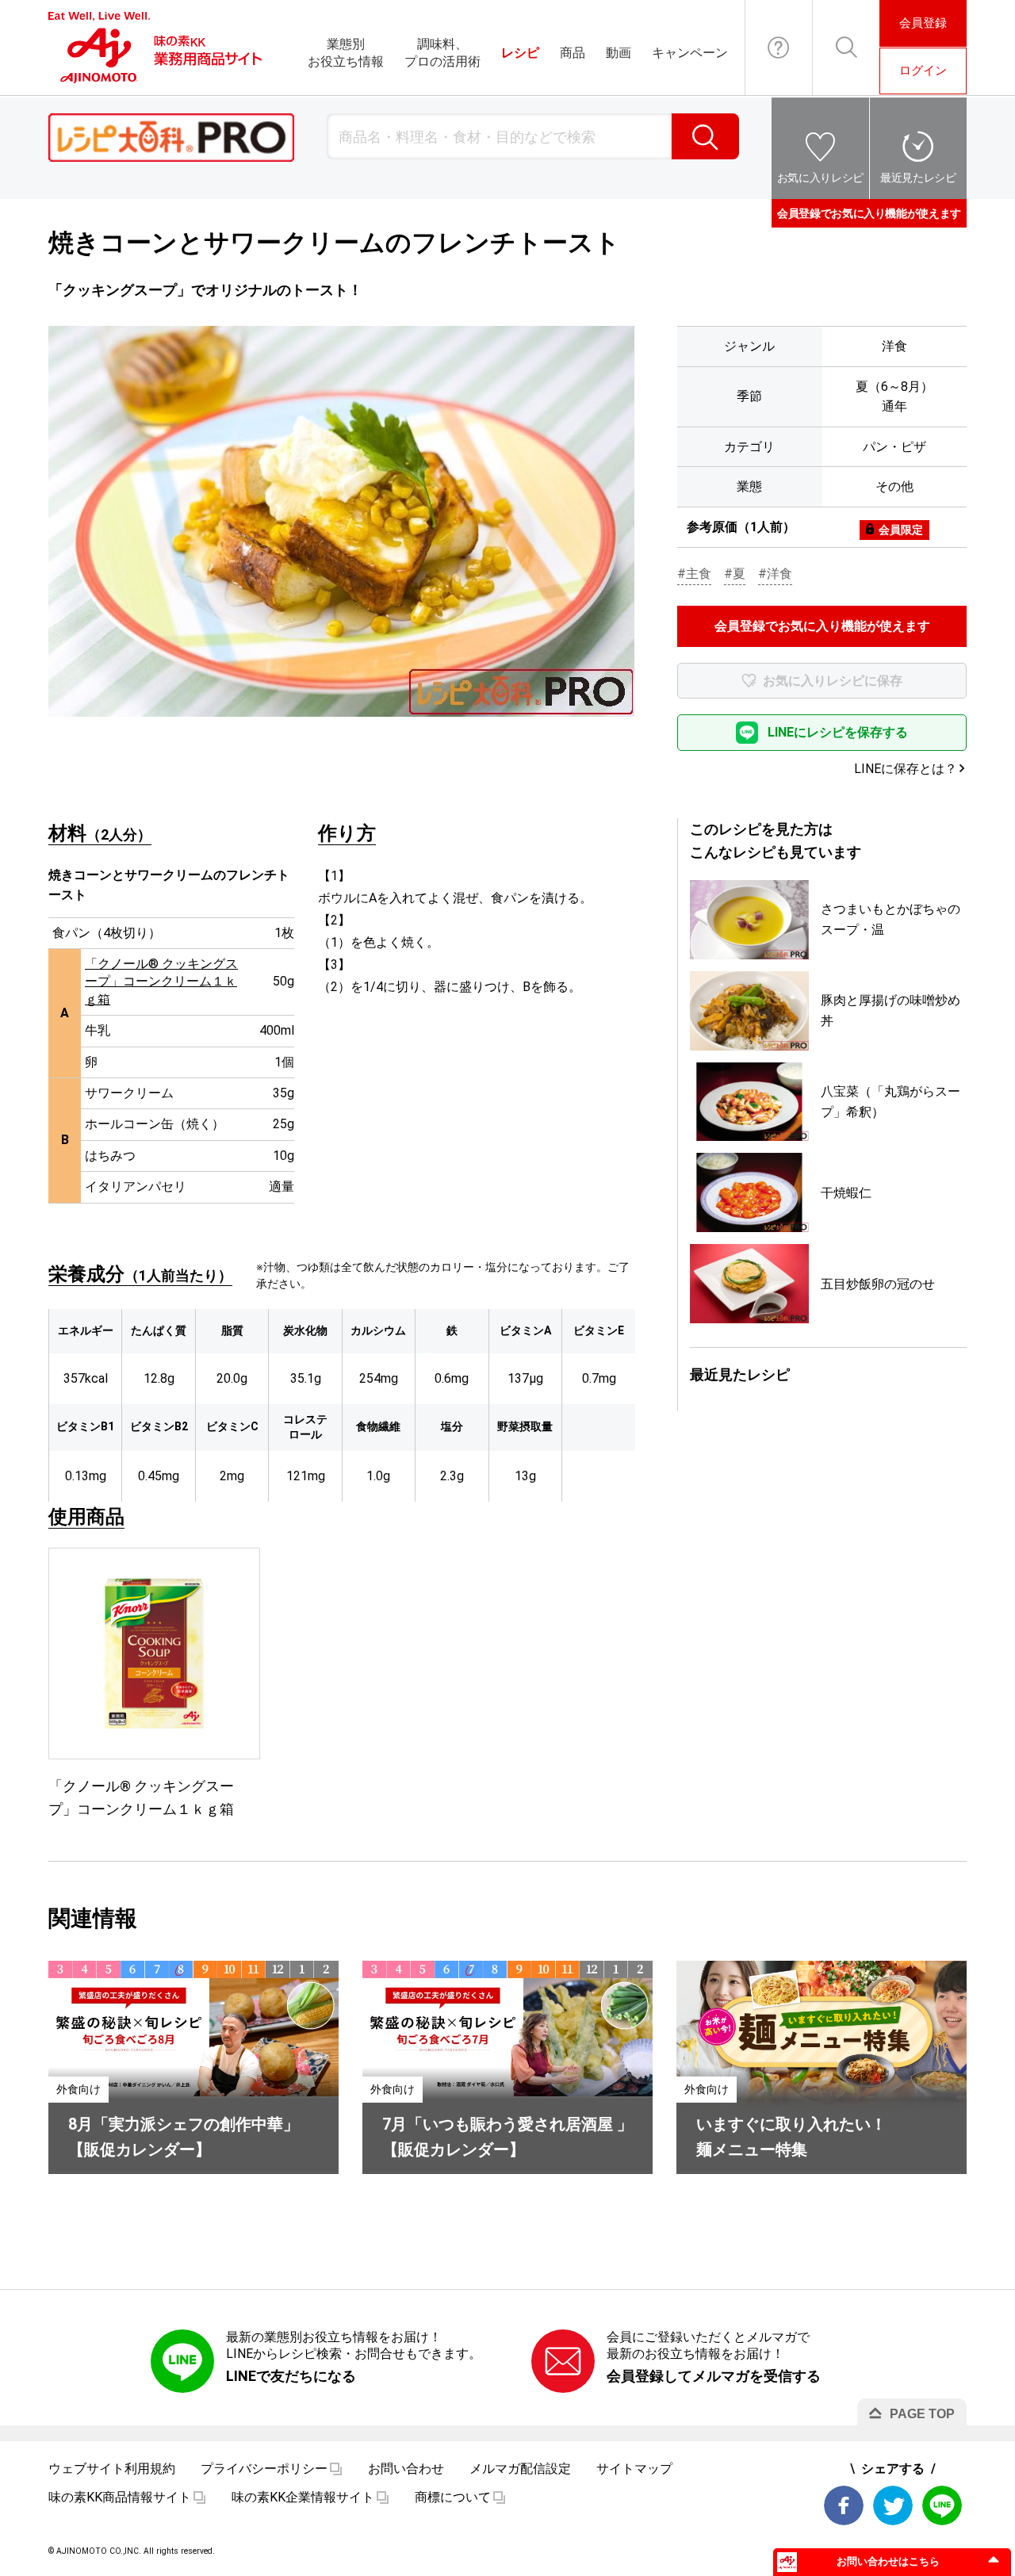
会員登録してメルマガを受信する (714, 2376)
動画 (619, 53)
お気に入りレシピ (820, 178)
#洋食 (775, 574)
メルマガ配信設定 (520, 2469)
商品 (573, 53)
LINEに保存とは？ (906, 769)
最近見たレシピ (918, 178)
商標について (453, 2497)
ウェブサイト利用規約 (112, 2469)
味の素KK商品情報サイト (120, 2497)
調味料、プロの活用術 (442, 53)
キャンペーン (690, 53)
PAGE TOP (922, 2414)
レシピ (520, 53)
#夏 (735, 574)
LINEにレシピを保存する (838, 732)
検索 (705, 136)
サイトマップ (634, 2469)
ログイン (923, 71)
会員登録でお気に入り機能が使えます (869, 213)
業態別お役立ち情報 (346, 53)
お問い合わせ (779, 48)
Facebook (844, 2505)
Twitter (893, 2505)
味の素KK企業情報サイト (303, 2497)
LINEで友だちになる (291, 2376)
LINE (942, 2505)
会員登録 (923, 23)
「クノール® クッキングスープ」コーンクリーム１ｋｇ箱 (161, 982)
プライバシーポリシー (264, 2469)
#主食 (694, 574)
